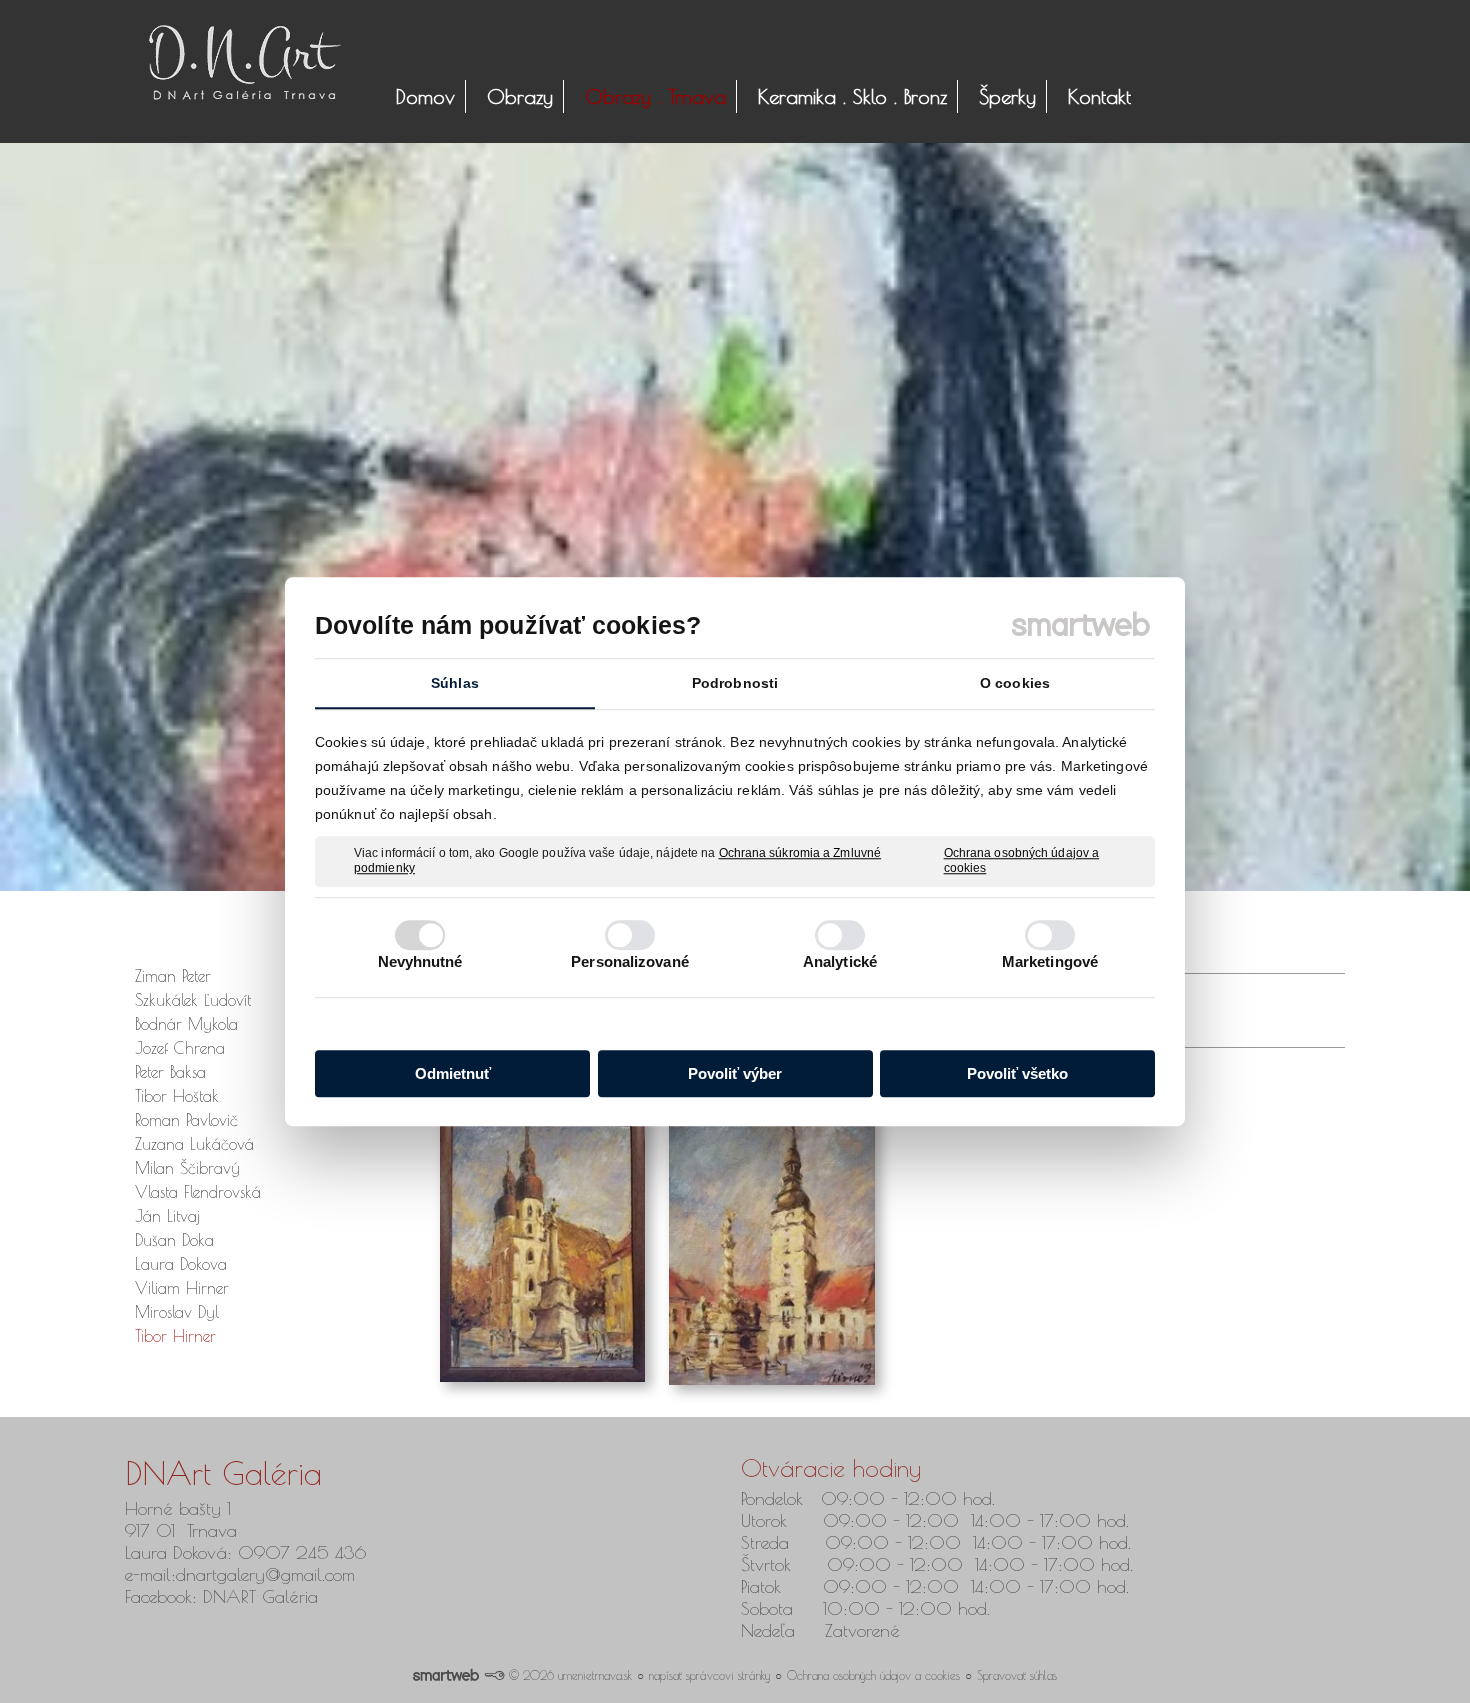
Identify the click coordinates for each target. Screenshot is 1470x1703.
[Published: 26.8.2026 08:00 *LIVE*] (494, 1675)
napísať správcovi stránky (709, 1675)
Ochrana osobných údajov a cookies (1022, 861)
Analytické (840, 961)
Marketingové (1050, 961)
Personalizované (630, 961)
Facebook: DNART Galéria (224, 1596)
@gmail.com (310, 1574)
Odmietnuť (453, 1073)
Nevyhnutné (420, 961)
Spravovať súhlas (1017, 1675)
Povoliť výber (735, 1073)
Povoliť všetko (1017, 1073)
